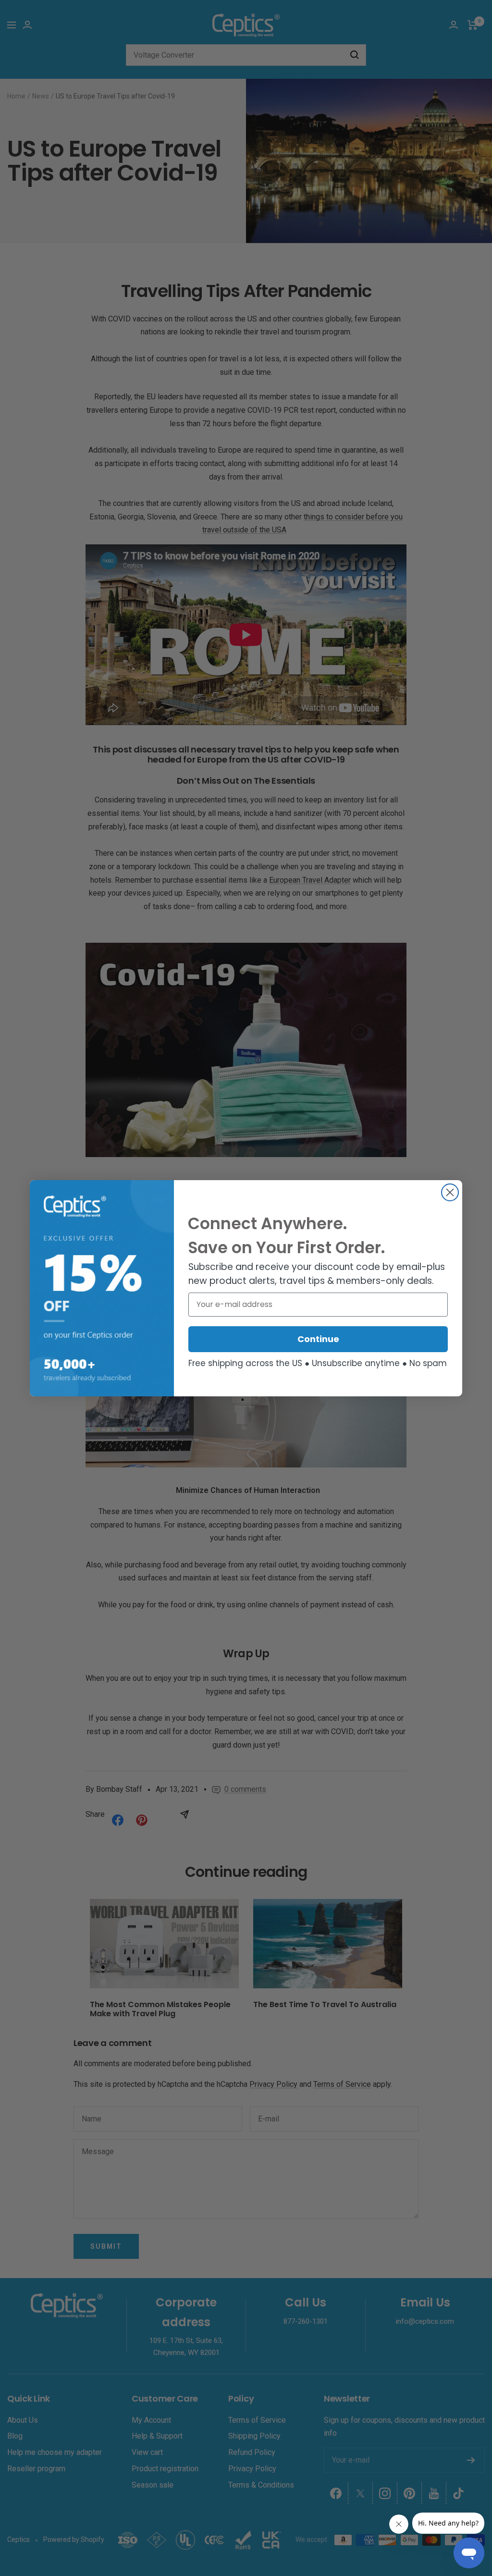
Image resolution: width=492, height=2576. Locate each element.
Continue (318, 1339)
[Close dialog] (450, 1192)
